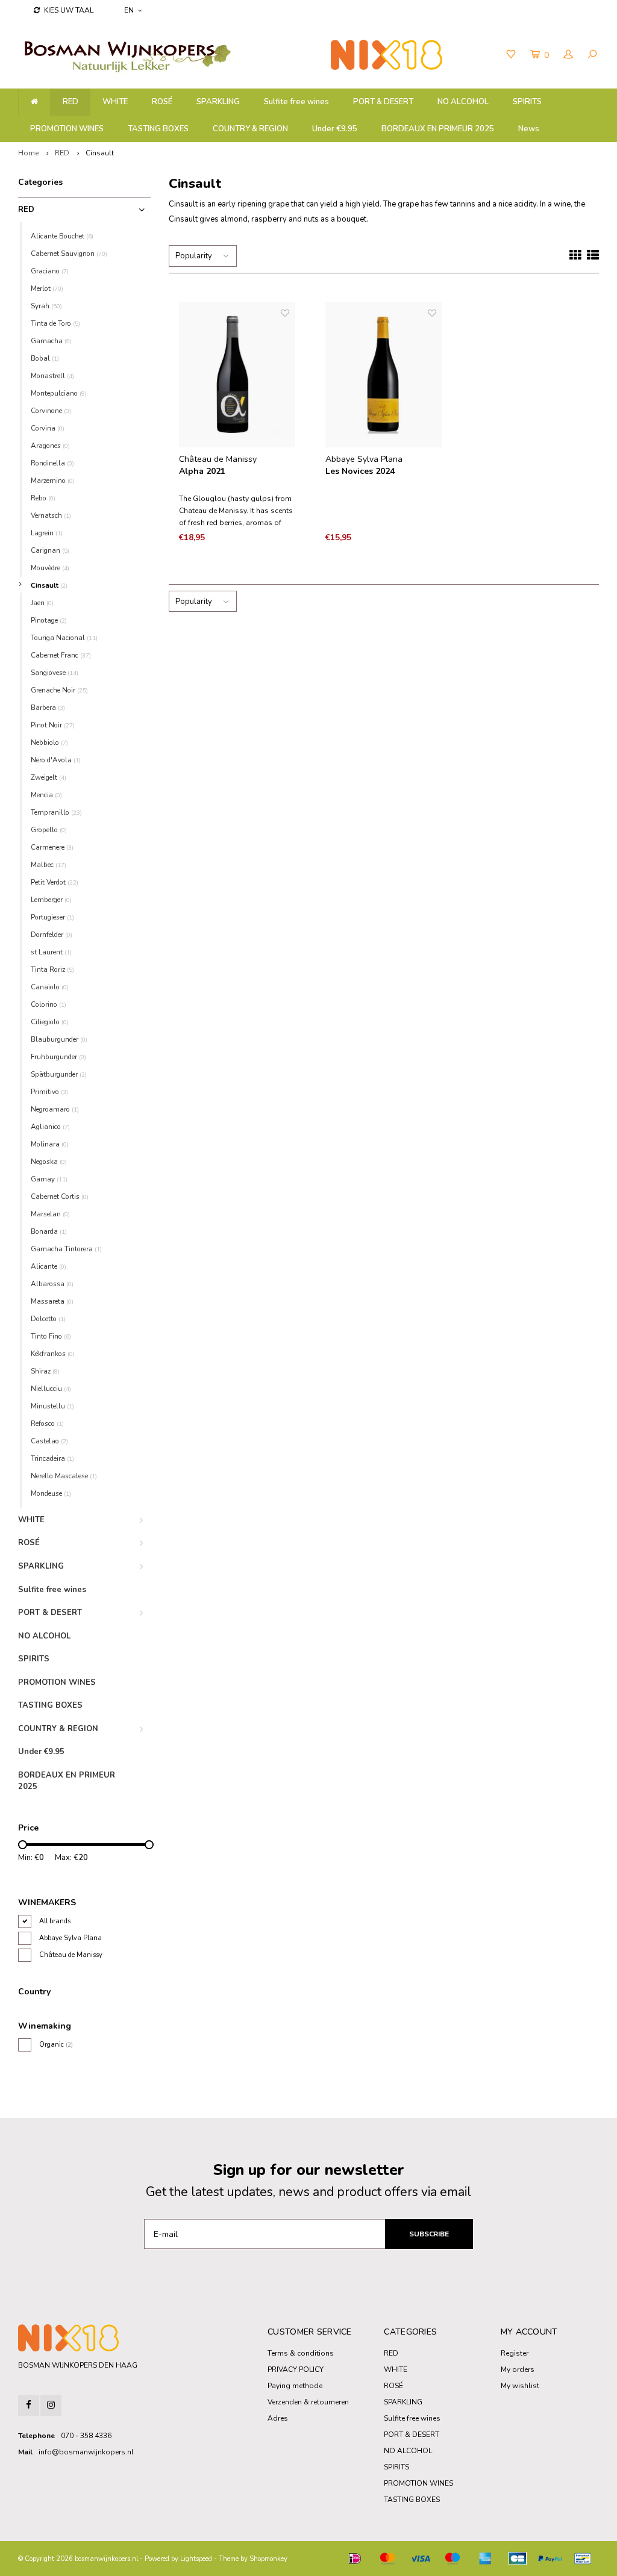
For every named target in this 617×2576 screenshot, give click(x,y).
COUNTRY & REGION (250, 129)
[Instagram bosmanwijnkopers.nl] (51, 2405)
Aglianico (50, 1127)
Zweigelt (49, 777)
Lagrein (47, 533)
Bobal (45, 358)
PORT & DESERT (383, 102)
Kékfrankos (53, 1354)
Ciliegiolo (50, 1022)
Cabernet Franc (61, 655)
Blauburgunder (59, 1039)
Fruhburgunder (58, 1057)
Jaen (42, 603)
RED (70, 102)
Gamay (49, 1179)
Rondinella (52, 463)
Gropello (49, 830)
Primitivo (49, 1092)
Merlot (47, 288)
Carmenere (52, 847)
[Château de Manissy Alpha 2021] (237, 375)
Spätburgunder (59, 1074)
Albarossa (52, 1284)
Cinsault (100, 153)
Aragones (50, 446)
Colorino (49, 1004)
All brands (55, 1921)
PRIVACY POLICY (296, 2369)
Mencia (46, 795)
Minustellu (52, 1406)
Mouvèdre (50, 568)
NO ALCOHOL (463, 102)
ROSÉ (162, 102)
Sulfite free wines (296, 102)
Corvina (48, 428)
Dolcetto (48, 1319)
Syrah (46, 306)
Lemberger (51, 900)
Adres (278, 2418)
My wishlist (520, 2386)
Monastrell (52, 376)
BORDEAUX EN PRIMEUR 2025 (438, 129)
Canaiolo (50, 987)
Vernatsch (51, 515)
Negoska (49, 1162)
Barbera (48, 708)
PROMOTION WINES (67, 129)
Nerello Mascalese (64, 1476)
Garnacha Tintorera (66, 1249)
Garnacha (51, 341)
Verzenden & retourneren (308, 2402)
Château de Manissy (71, 1955)
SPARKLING (218, 102)
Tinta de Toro (55, 323)
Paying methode (295, 2386)
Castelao (49, 1441)
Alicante (49, 1266)
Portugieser (52, 917)
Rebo (43, 498)
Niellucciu (51, 1389)
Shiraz (45, 1371)
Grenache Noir (59, 690)
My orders (518, 2369)
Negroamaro (55, 1109)
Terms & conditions (301, 2353)
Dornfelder (52, 935)
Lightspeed (196, 2559)
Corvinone (51, 411)
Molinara (50, 1144)
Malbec (49, 865)
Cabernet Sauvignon (69, 254)
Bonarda (49, 1231)
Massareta (52, 1301)
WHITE (115, 102)
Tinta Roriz (52, 969)
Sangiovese (55, 673)
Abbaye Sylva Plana (70, 1938)
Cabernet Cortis (60, 1196)
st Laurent (51, 952)
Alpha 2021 (202, 471)
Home (28, 153)
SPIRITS (527, 102)
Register (515, 2353)
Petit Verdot (55, 882)
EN (129, 10)
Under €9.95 (335, 129)
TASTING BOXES (158, 129)
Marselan (50, 1214)
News (529, 129)
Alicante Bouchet (62, 236)
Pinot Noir (53, 725)
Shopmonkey (268, 2559)
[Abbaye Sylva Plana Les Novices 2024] (384, 375)
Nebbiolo (49, 742)
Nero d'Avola (56, 760)
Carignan (50, 550)
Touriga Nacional (64, 638)
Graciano (50, 271)
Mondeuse (51, 1493)
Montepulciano (59, 393)
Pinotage (49, 620)
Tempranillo (56, 812)
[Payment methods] (355, 2559)
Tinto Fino (51, 1336)
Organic (56, 2045)
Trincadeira (52, 1458)
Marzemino (53, 481)
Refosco (47, 1423)
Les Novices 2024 (360, 471)
